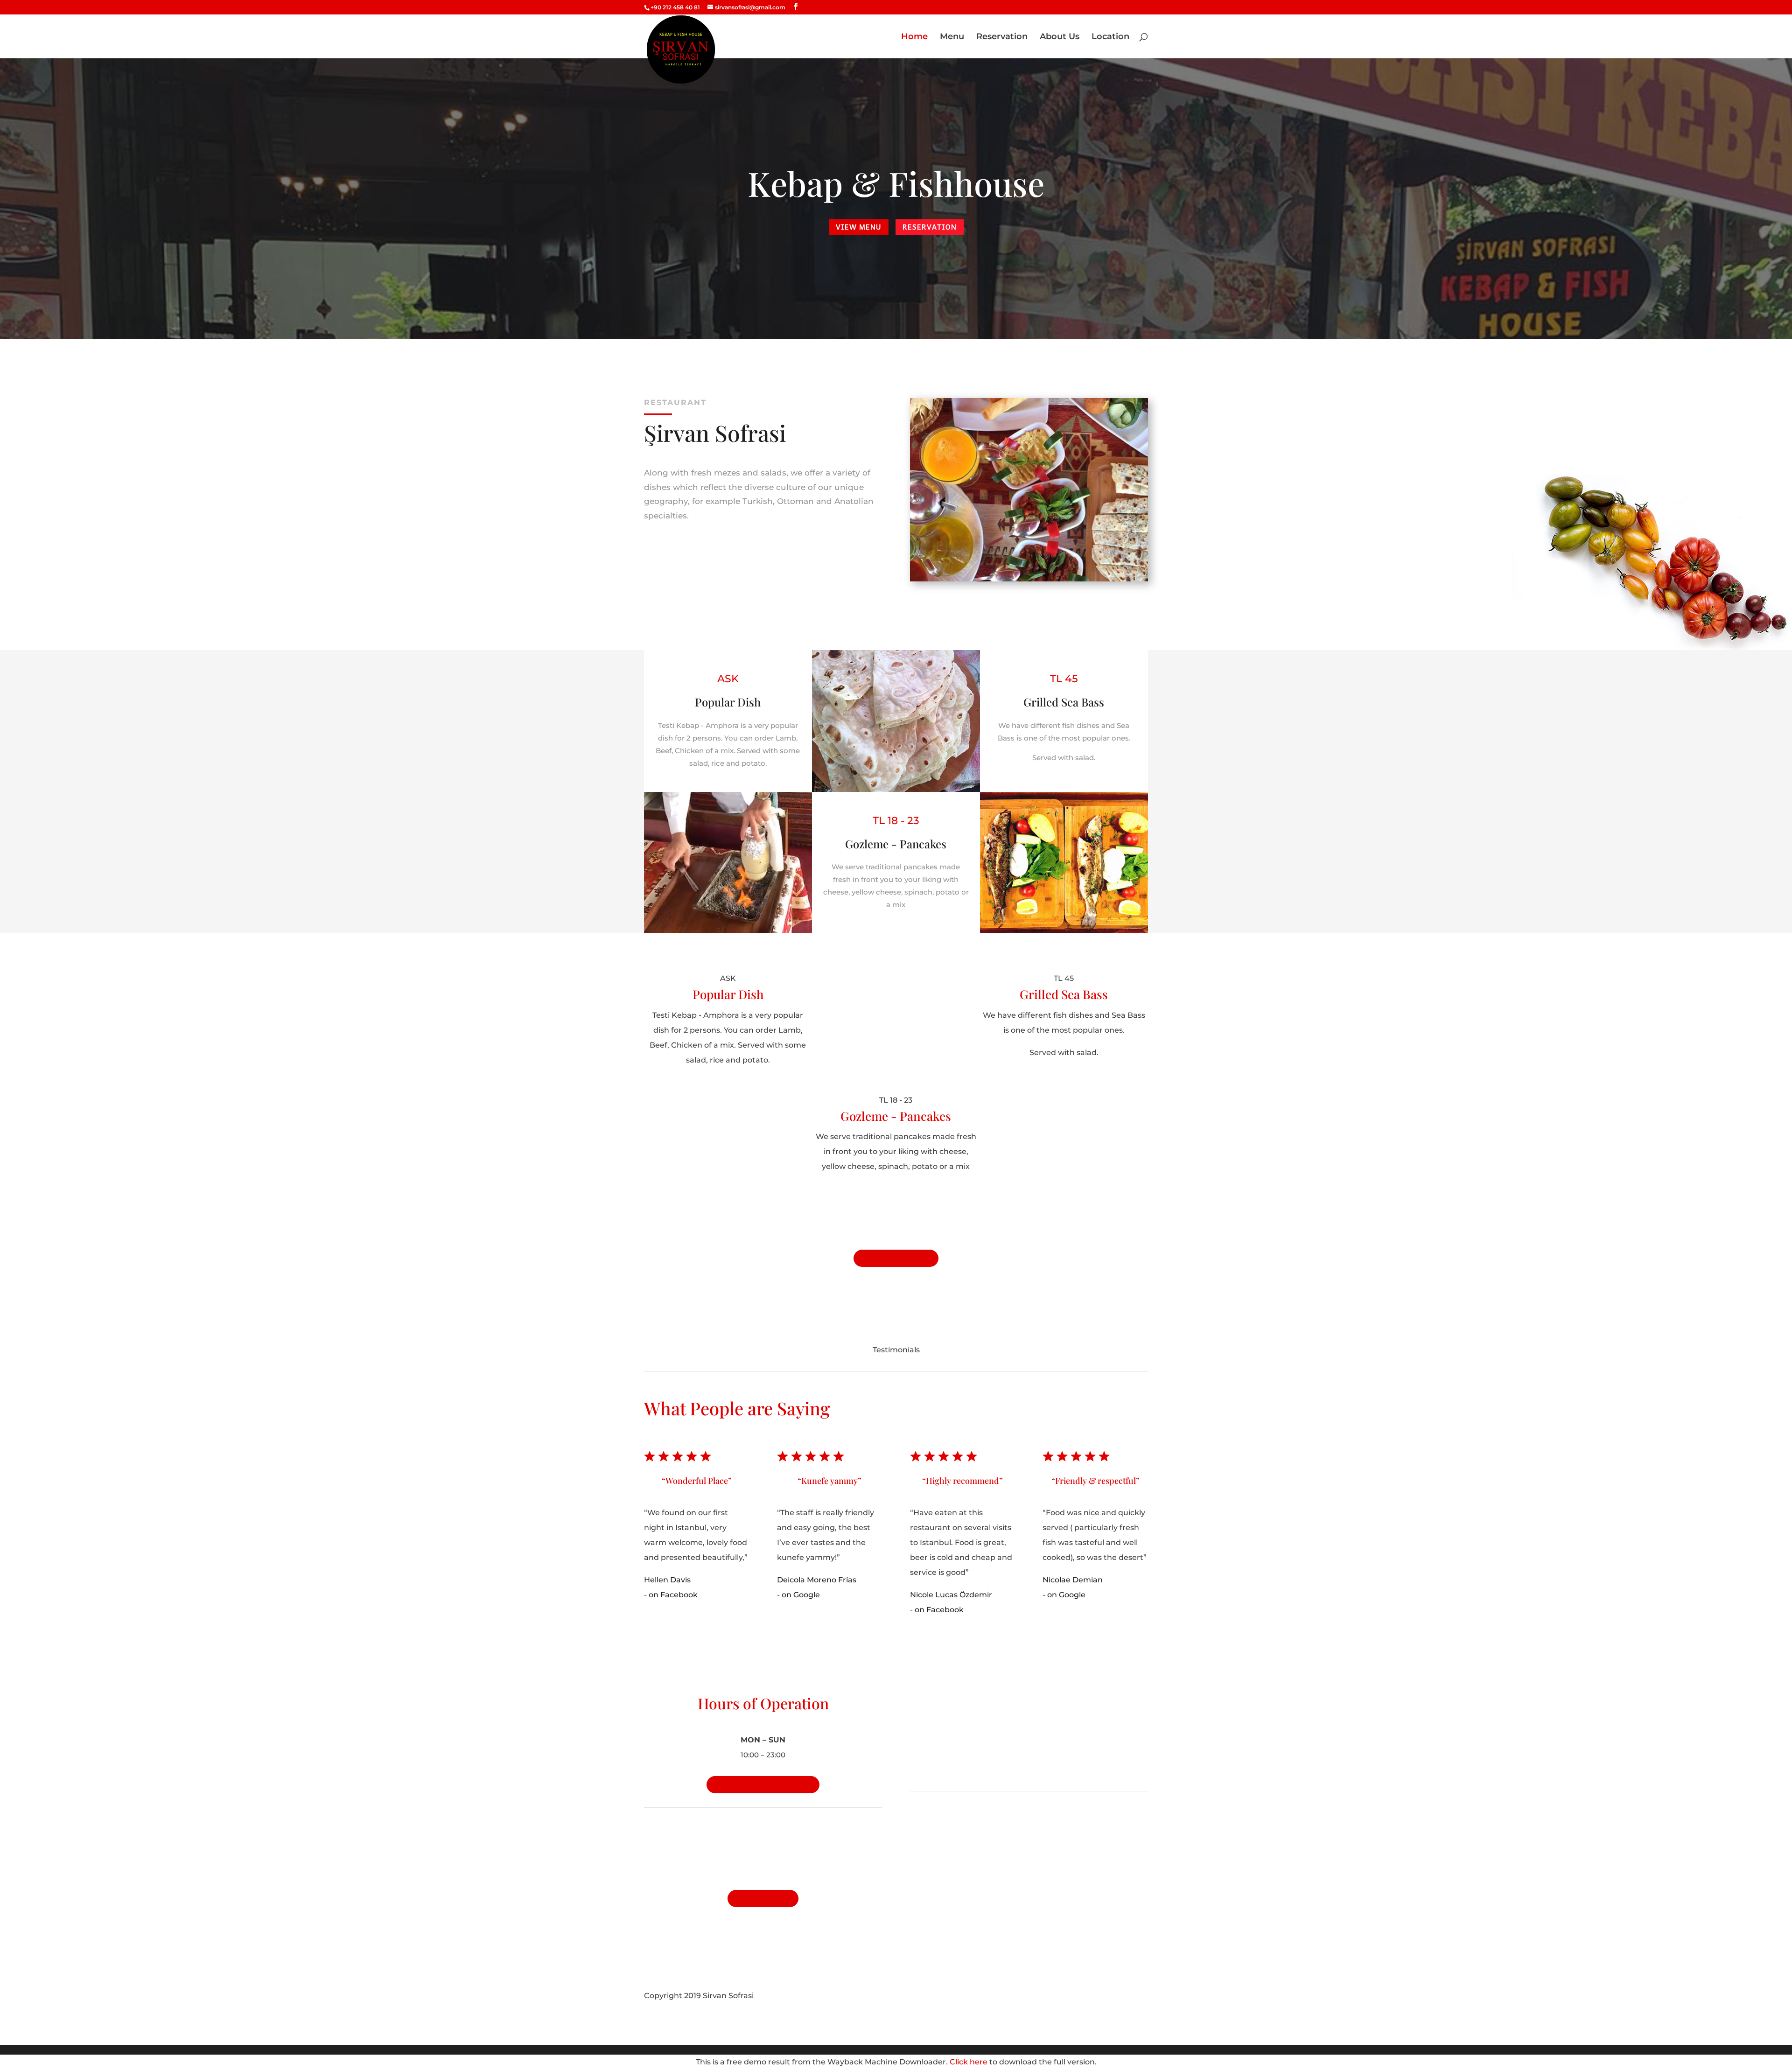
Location (1110, 37)
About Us (1060, 37)
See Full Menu (896, 1258)
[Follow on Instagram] (1141, 1996)
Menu (952, 37)
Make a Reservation (763, 1785)
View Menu (859, 227)
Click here (969, 2062)
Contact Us (763, 1899)
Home (914, 37)
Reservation (1002, 37)
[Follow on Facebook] (1122, 1996)
